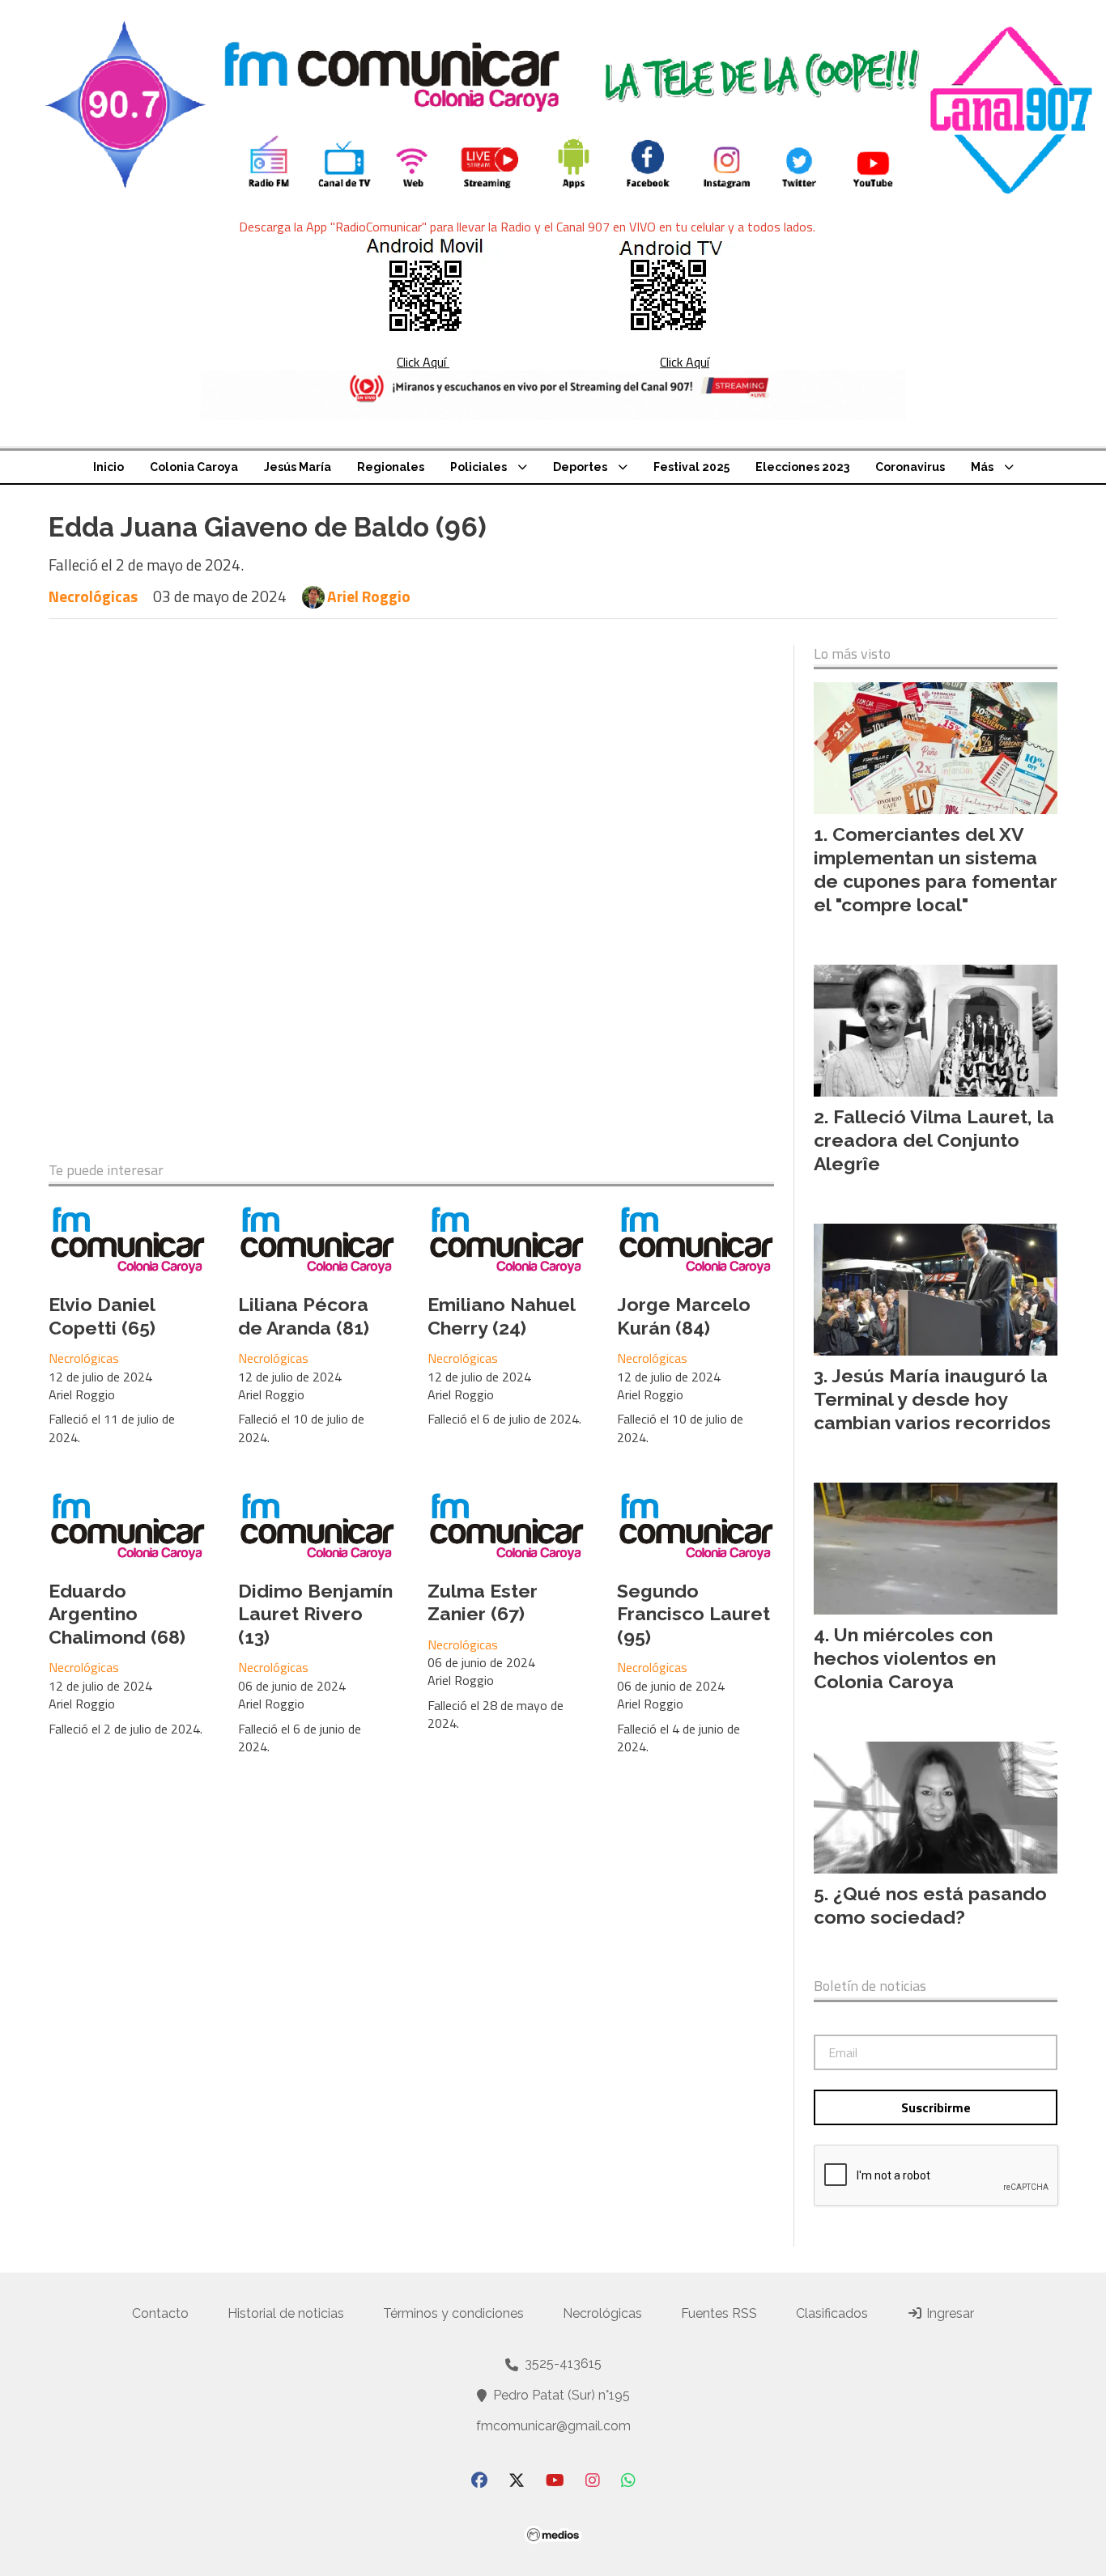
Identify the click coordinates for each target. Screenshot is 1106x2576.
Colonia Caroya (194, 467)
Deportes (580, 467)
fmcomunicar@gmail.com (553, 2426)
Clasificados (832, 2313)
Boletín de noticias (870, 1986)
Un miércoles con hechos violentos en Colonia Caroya (905, 1658)
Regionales (391, 467)
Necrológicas (93, 596)
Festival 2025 (691, 467)
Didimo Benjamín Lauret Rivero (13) (315, 1614)
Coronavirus (910, 467)
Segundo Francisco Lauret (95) (693, 1614)
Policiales (479, 467)
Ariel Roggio (369, 596)
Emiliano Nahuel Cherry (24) (501, 1316)
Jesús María (298, 467)
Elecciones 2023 (802, 467)
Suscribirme (936, 2107)
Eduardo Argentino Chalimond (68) (117, 1614)
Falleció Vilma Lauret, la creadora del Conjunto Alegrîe (934, 1140)
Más (982, 467)
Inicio (108, 467)
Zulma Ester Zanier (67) (483, 1602)
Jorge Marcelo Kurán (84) (684, 1316)
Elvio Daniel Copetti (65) (102, 1316)
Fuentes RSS (719, 2313)
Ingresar (949, 2313)
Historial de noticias (286, 2313)
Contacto (160, 2313)
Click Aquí (423, 362)
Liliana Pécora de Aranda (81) (304, 1316)
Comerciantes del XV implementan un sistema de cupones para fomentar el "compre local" (936, 869)
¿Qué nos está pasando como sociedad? (930, 1905)
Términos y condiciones (453, 2313)
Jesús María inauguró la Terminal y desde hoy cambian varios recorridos (932, 1399)
